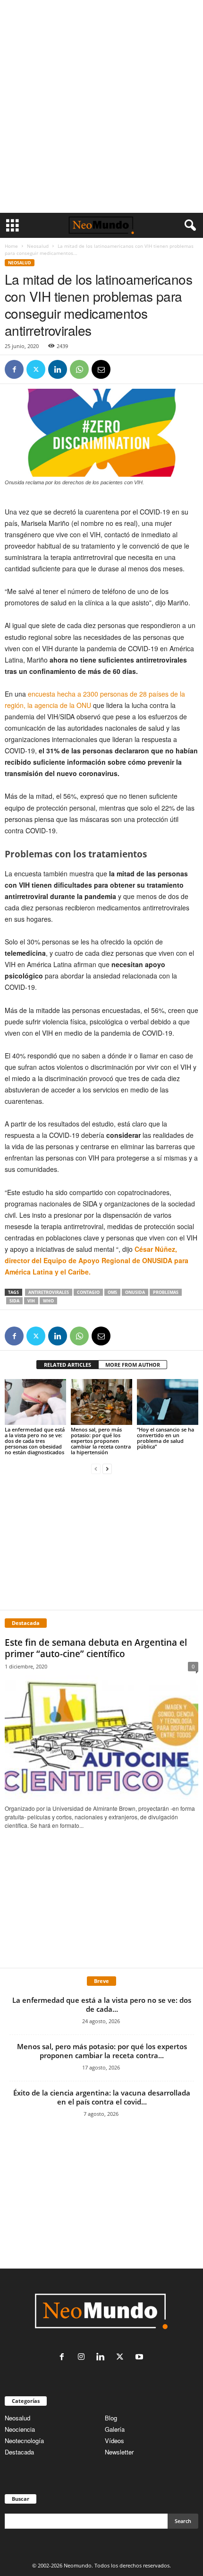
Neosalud (38, 246)
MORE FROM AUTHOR (133, 1365)
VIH (31, 1301)
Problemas (166, 1292)
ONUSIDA (135, 1292)
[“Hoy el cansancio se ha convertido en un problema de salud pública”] (168, 1402)
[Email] (101, 369)
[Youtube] (140, 2357)
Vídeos (114, 2441)
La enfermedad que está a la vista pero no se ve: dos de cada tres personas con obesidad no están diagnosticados (35, 1441)
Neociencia (20, 2429)
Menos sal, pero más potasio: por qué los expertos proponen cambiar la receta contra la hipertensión (101, 1441)
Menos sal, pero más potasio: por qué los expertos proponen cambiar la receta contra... (102, 2051)
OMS (112, 1292)
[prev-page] (96, 1468)
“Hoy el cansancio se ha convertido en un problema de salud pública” (165, 1438)
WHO (48, 1301)
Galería (115, 2429)
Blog (111, 2418)
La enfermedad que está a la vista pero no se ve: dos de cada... (102, 2004)
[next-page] (107, 1468)
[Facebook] (14, 369)
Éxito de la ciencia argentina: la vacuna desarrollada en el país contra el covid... (102, 2097)
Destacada (19, 2452)
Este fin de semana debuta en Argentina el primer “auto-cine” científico (96, 1648)
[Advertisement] (101, 106)
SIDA (14, 1301)
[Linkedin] (58, 369)
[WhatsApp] (79, 369)
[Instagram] (83, 2357)
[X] (36, 369)
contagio (88, 1292)
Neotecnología (24, 2441)
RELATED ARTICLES (68, 1365)
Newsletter (119, 2452)
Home (11, 246)
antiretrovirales (49, 1292)
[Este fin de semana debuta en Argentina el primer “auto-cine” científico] (101, 1738)
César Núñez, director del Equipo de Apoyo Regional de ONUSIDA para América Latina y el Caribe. (97, 1260)
